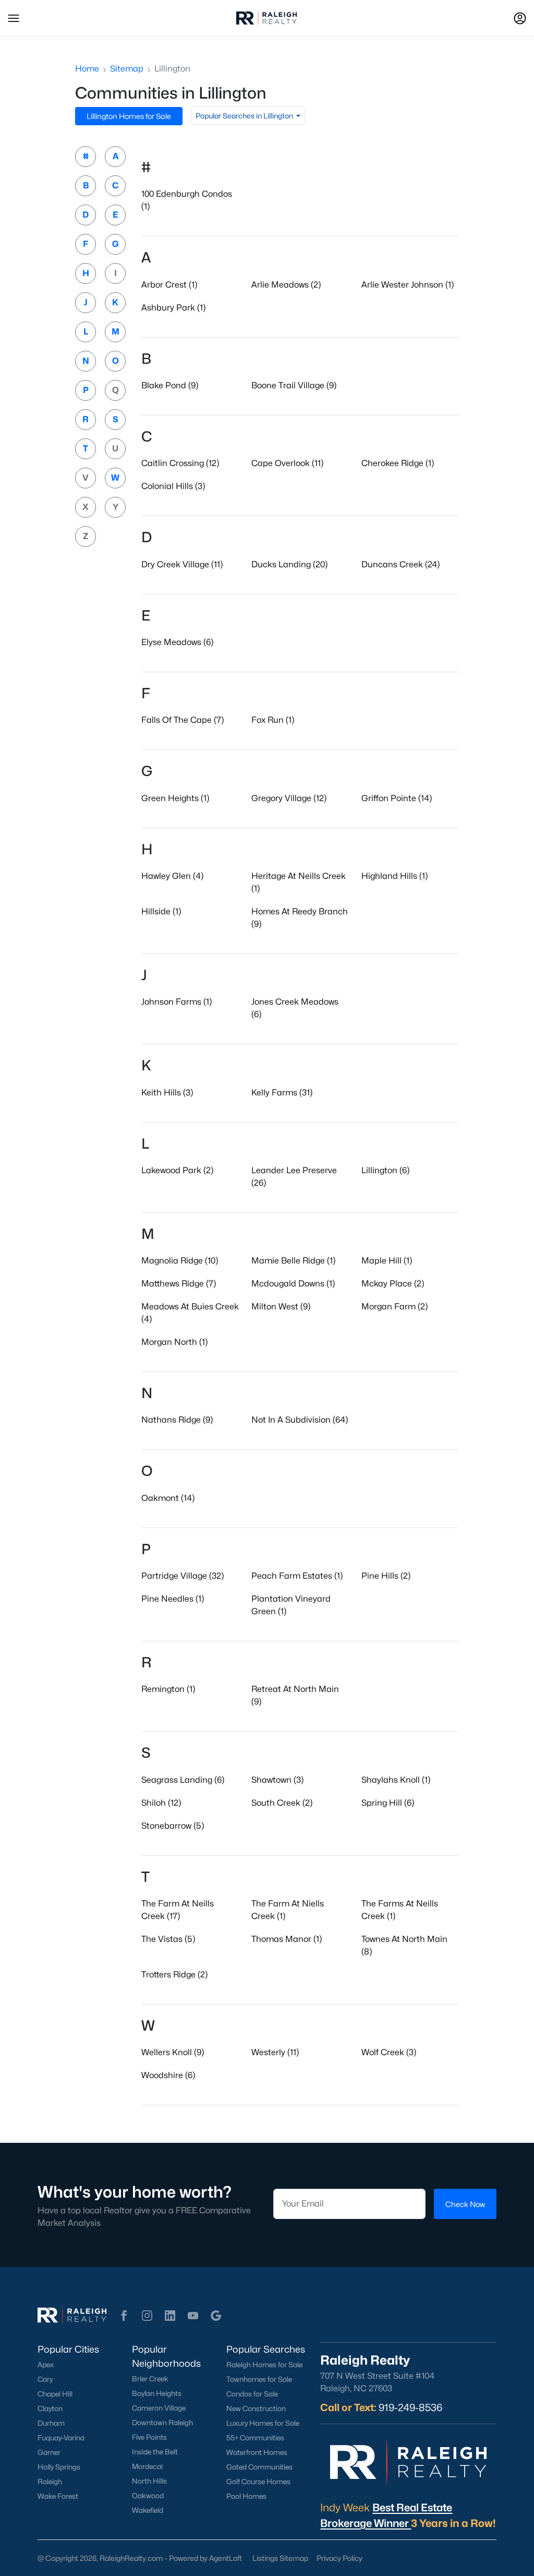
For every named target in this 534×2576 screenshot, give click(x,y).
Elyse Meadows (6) (177, 642)
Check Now (465, 2204)
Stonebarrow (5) (173, 1826)
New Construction (256, 2408)
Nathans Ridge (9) (177, 1420)
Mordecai (147, 2466)
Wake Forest (58, 2496)
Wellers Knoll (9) (173, 2052)
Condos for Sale (252, 2394)
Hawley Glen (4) (172, 876)
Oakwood (148, 2496)
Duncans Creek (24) (400, 564)
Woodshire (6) (168, 2075)
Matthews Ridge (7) (179, 1284)
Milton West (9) (281, 1307)
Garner (49, 2452)
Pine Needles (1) (173, 1599)
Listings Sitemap (280, 2558)
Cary (45, 2379)
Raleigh (50, 2482)
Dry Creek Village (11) (182, 564)
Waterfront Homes (257, 2452)
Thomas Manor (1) (287, 1939)
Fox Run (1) (273, 720)
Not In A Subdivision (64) (300, 1420)
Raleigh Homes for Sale (264, 2365)
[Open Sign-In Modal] (520, 18)
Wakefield (148, 2510)
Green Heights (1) (175, 798)
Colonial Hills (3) (173, 486)
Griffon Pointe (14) (397, 798)
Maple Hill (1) (387, 1261)
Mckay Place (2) (393, 1284)
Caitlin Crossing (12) (180, 463)
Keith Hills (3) (167, 1093)
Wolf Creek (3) (389, 2052)
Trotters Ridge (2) (174, 1975)
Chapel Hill (55, 2394)
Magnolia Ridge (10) (180, 1261)
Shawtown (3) (277, 1780)
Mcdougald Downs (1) (293, 1284)
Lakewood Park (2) (177, 1170)
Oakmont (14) (168, 1498)
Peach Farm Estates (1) (297, 1576)
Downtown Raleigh (162, 2423)
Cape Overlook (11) (287, 463)
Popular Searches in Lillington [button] (245, 116)
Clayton (50, 2408)
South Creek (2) (282, 1803)
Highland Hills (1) (395, 876)
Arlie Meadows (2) (286, 285)
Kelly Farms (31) (282, 1093)
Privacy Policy (339, 2558)
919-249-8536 (410, 2407)
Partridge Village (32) (183, 1576)
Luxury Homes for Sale (263, 2423)
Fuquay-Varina (61, 2438)
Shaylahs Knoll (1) (396, 1780)
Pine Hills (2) (386, 1576)
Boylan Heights (157, 2393)
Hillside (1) (161, 911)
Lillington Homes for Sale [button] (129, 116)
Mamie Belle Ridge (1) (293, 1261)
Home (87, 69)
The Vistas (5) (168, 1939)
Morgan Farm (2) (395, 1307)
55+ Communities (255, 2438)
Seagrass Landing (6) (183, 1780)
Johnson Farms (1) (177, 1002)
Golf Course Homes (258, 2482)
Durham (51, 2423)
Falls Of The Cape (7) (183, 720)
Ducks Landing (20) (289, 564)
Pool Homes (246, 2496)
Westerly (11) (275, 2052)
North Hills (149, 2481)
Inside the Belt (155, 2452)
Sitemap (127, 69)
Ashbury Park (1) (173, 308)
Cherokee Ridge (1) (398, 463)
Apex (46, 2365)
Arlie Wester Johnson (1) (408, 285)
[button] (14, 18)
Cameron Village (159, 2408)
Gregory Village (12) (289, 798)
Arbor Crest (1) (169, 285)
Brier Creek (150, 2379)
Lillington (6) (385, 1170)
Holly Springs (59, 2467)
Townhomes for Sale (259, 2379)
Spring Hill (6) (388, 1803)
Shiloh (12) (161, 1803)
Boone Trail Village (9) (294, 385)
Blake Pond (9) (170, 385)
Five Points (149, 2437)
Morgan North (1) (174, 1342)
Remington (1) (168, 1689)
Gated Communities (259, 2467)
